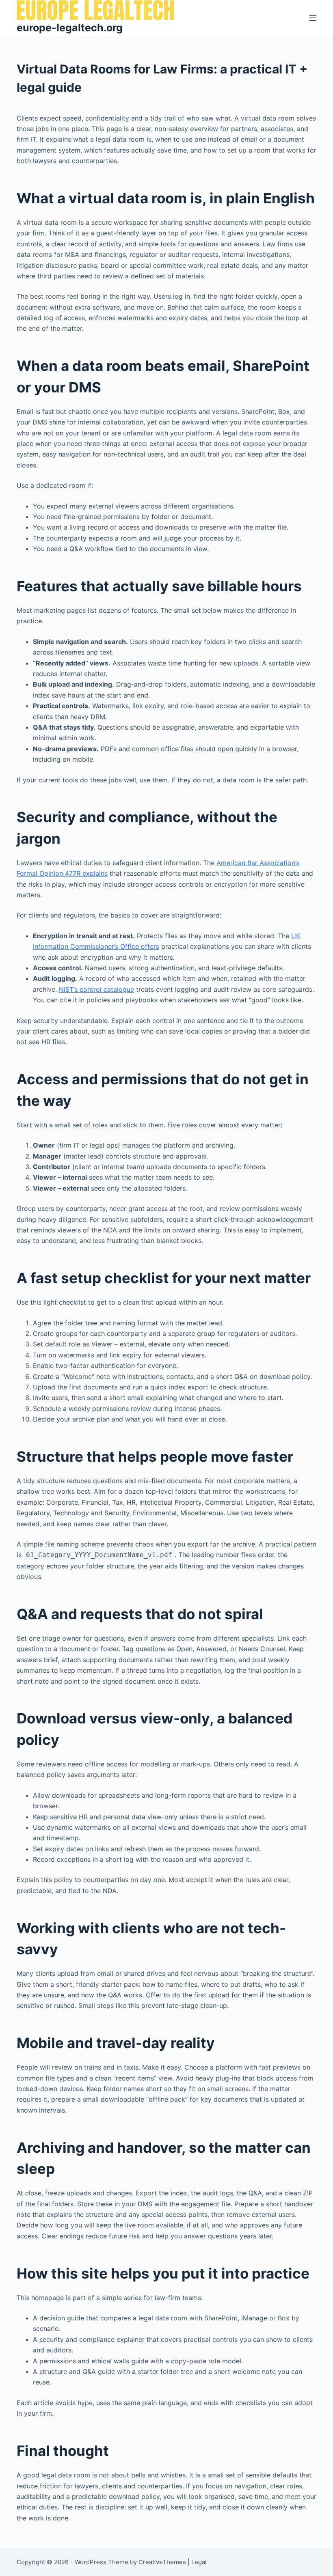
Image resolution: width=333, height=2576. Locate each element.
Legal (199, 2562)
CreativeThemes (162, 2562)
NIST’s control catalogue (96, 989)
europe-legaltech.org (70, 28)
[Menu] (313, 18)
